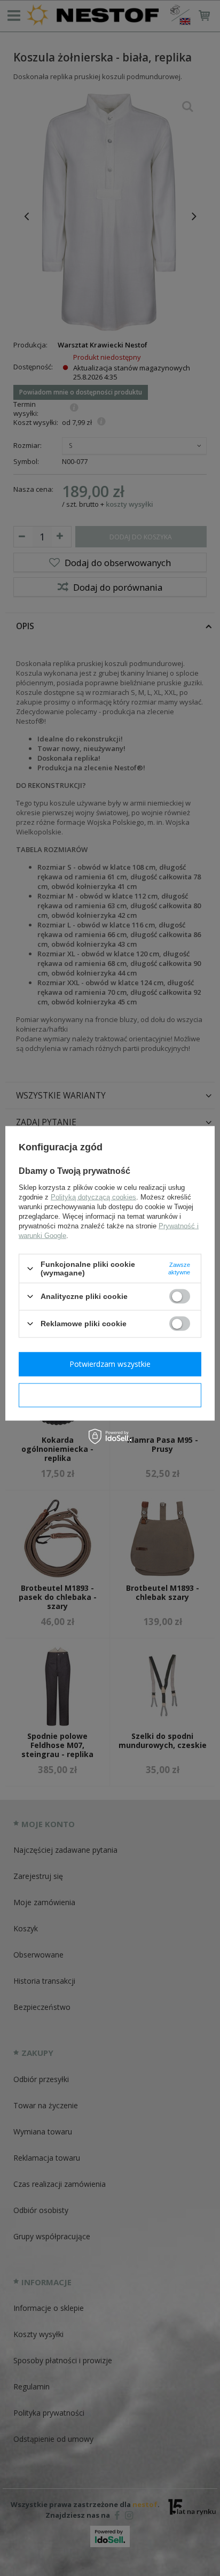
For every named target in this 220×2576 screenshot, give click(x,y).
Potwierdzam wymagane (110, 1395)
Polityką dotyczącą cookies (93, 1197)
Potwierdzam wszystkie (110, 1364)
